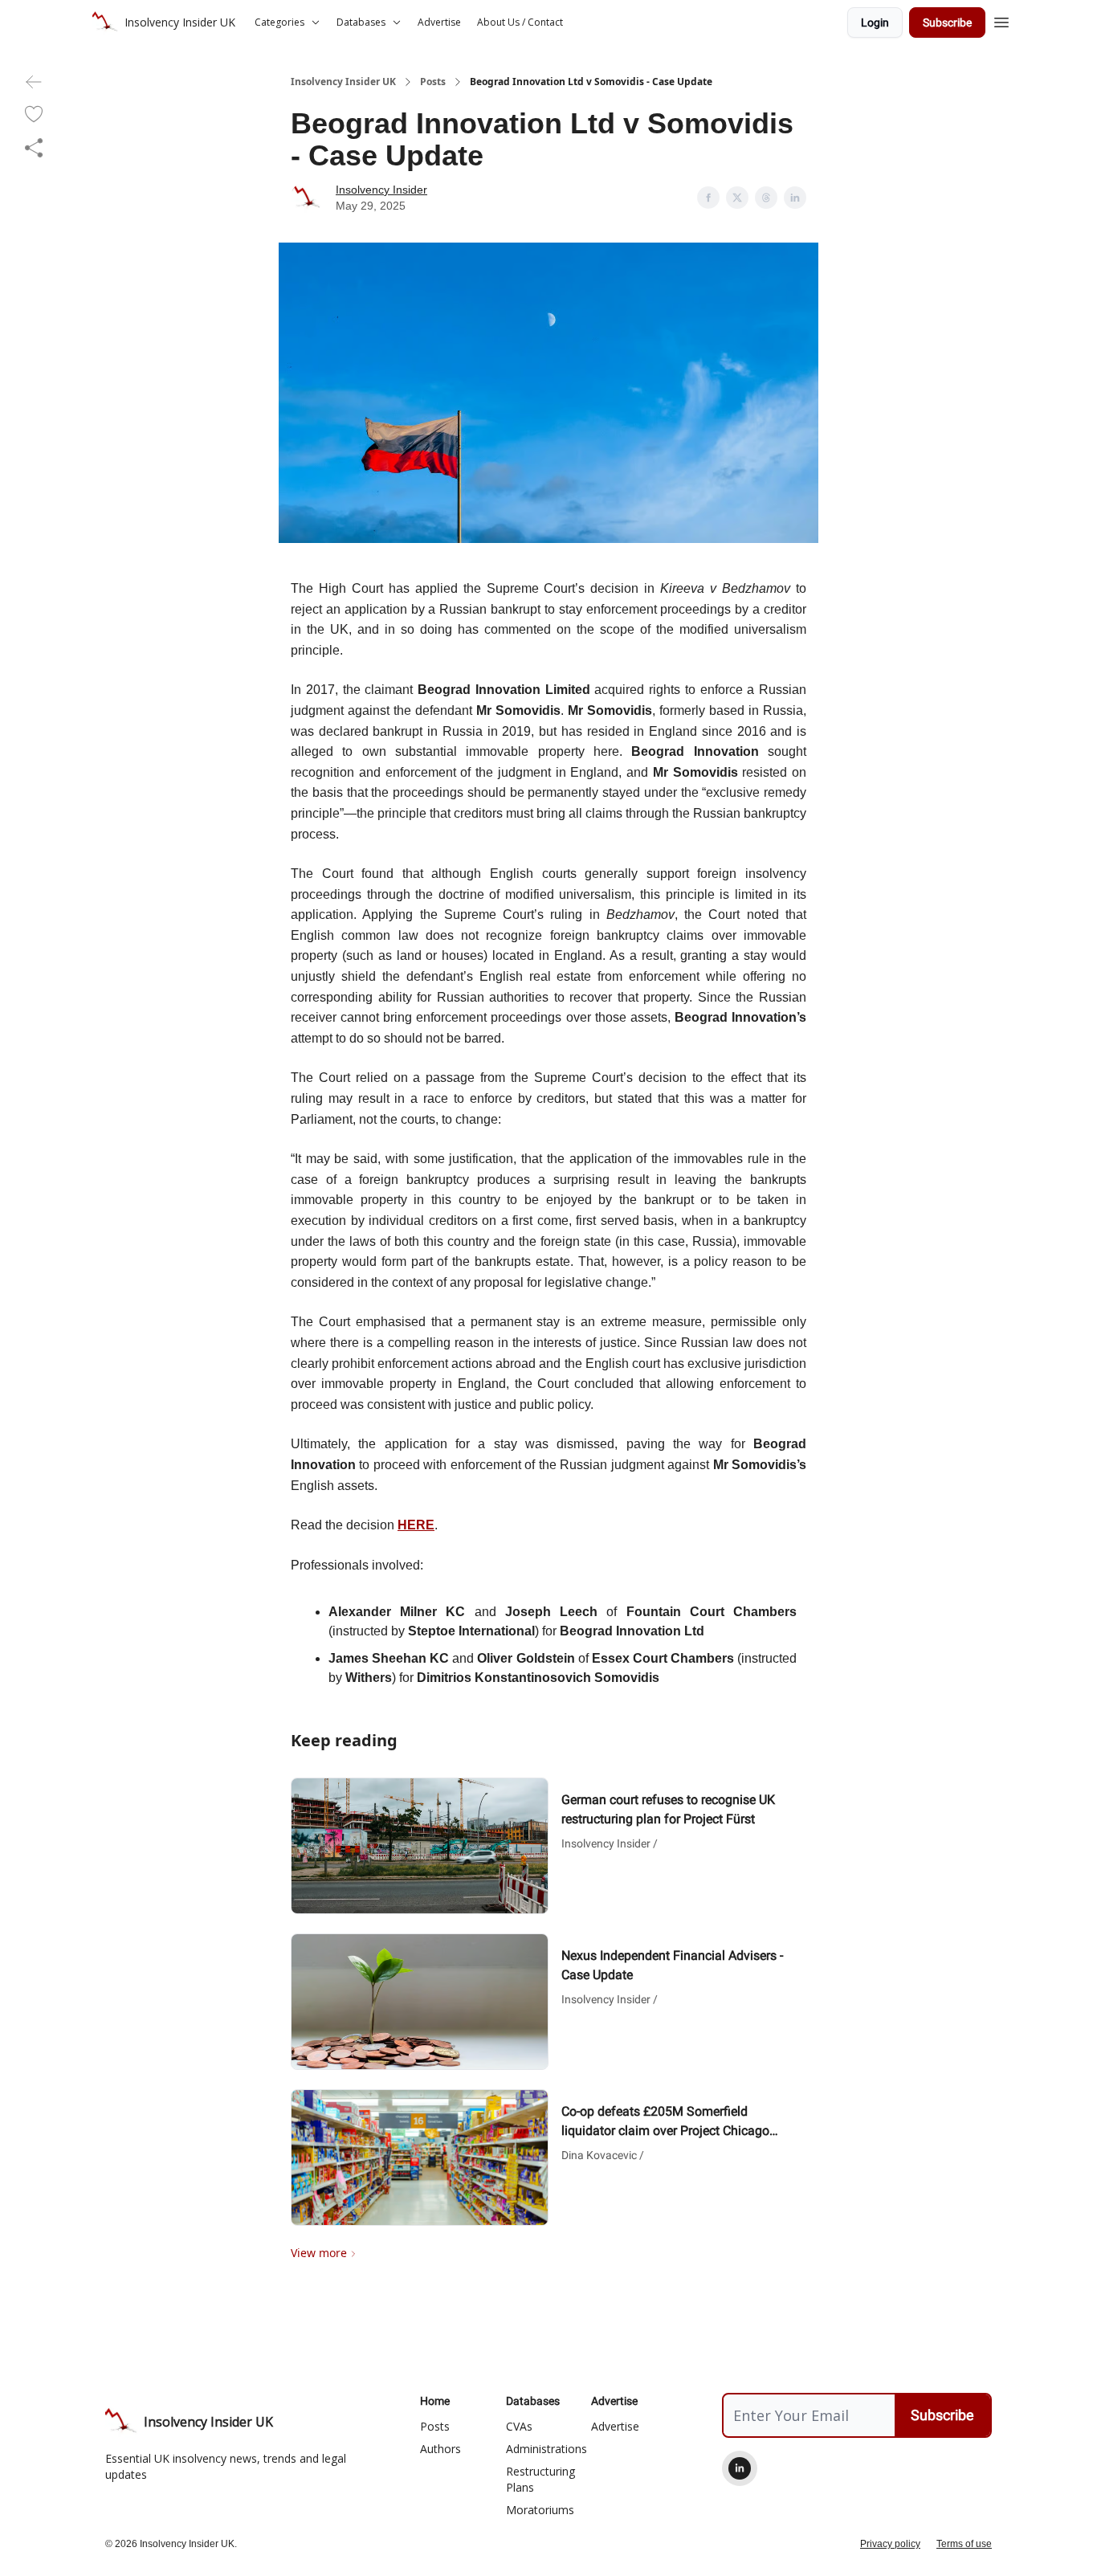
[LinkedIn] (740, 2468)
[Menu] (1001, 20)
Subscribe (947, 22)
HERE (416, 1525)
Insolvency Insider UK (343, 82)
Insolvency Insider (381, 190)
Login (875, 22)
